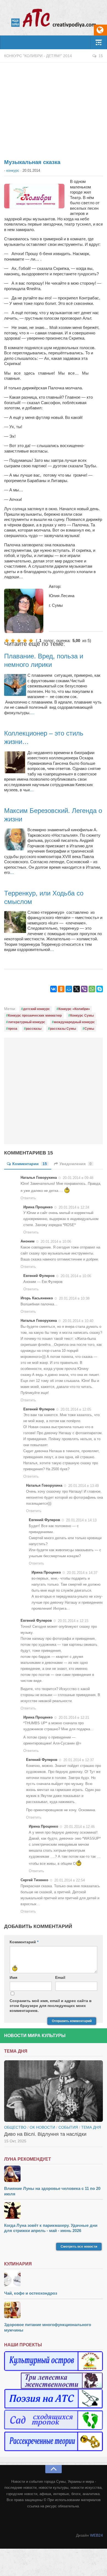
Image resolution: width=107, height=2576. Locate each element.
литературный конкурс (27, 1022)
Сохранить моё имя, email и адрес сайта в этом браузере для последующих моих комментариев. (51, 2006)
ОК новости (42, 2127)
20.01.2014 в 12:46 (79, 1827)
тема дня (91, 2127)
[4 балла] (25, 641)
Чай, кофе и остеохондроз (31, 2293)
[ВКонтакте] (54, 989)
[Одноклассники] (61, 989)
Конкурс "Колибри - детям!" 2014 (38, 56)
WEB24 (96, 2535)
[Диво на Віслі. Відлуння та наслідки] (54, 2091)
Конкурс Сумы (82, 1016)
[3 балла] (19, 641)
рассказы (34, 1029)
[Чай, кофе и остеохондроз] (54, 2279)
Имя (13, 1977)
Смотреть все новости (79, 2247)
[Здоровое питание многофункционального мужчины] (54, 2311)
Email (60, 1977)
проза (13, 1029)
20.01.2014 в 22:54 (70, 1880)
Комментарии (30, 1164)
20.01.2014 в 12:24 (74, 1207)
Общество (15, 2127)
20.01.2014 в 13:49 (84, 1486)
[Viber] (84, 989)
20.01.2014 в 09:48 (78, 1178)
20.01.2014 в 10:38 (74, 1298)
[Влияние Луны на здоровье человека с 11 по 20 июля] (54, 2174)
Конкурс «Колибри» (74, 1009)
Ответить (28, 1198)
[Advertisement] (54, 108)
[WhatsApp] (92, 989)
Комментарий (24, 1942)
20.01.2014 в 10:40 (78, 1321)
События (68, 2127)
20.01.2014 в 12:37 (79, 1760)
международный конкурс (74, 1022)
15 (101, 56)
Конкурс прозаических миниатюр (35, 1016)
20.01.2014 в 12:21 (74, 1717)
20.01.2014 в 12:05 (76, 1409)
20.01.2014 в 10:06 (56, 1242)
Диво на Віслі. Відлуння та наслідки (45, 2134)
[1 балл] (7, 641)
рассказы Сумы (63, 1029)
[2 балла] (13, 641)
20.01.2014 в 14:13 (81, 1520)
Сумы (89, 1029)
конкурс (13, 170)
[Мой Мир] (69, 989)
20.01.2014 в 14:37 (82, 1573)
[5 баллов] (31, 641)
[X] (77, 989)
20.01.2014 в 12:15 (73, 1621)
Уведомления (76, 1164)
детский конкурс (36, 1009)
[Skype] (100, 989)
